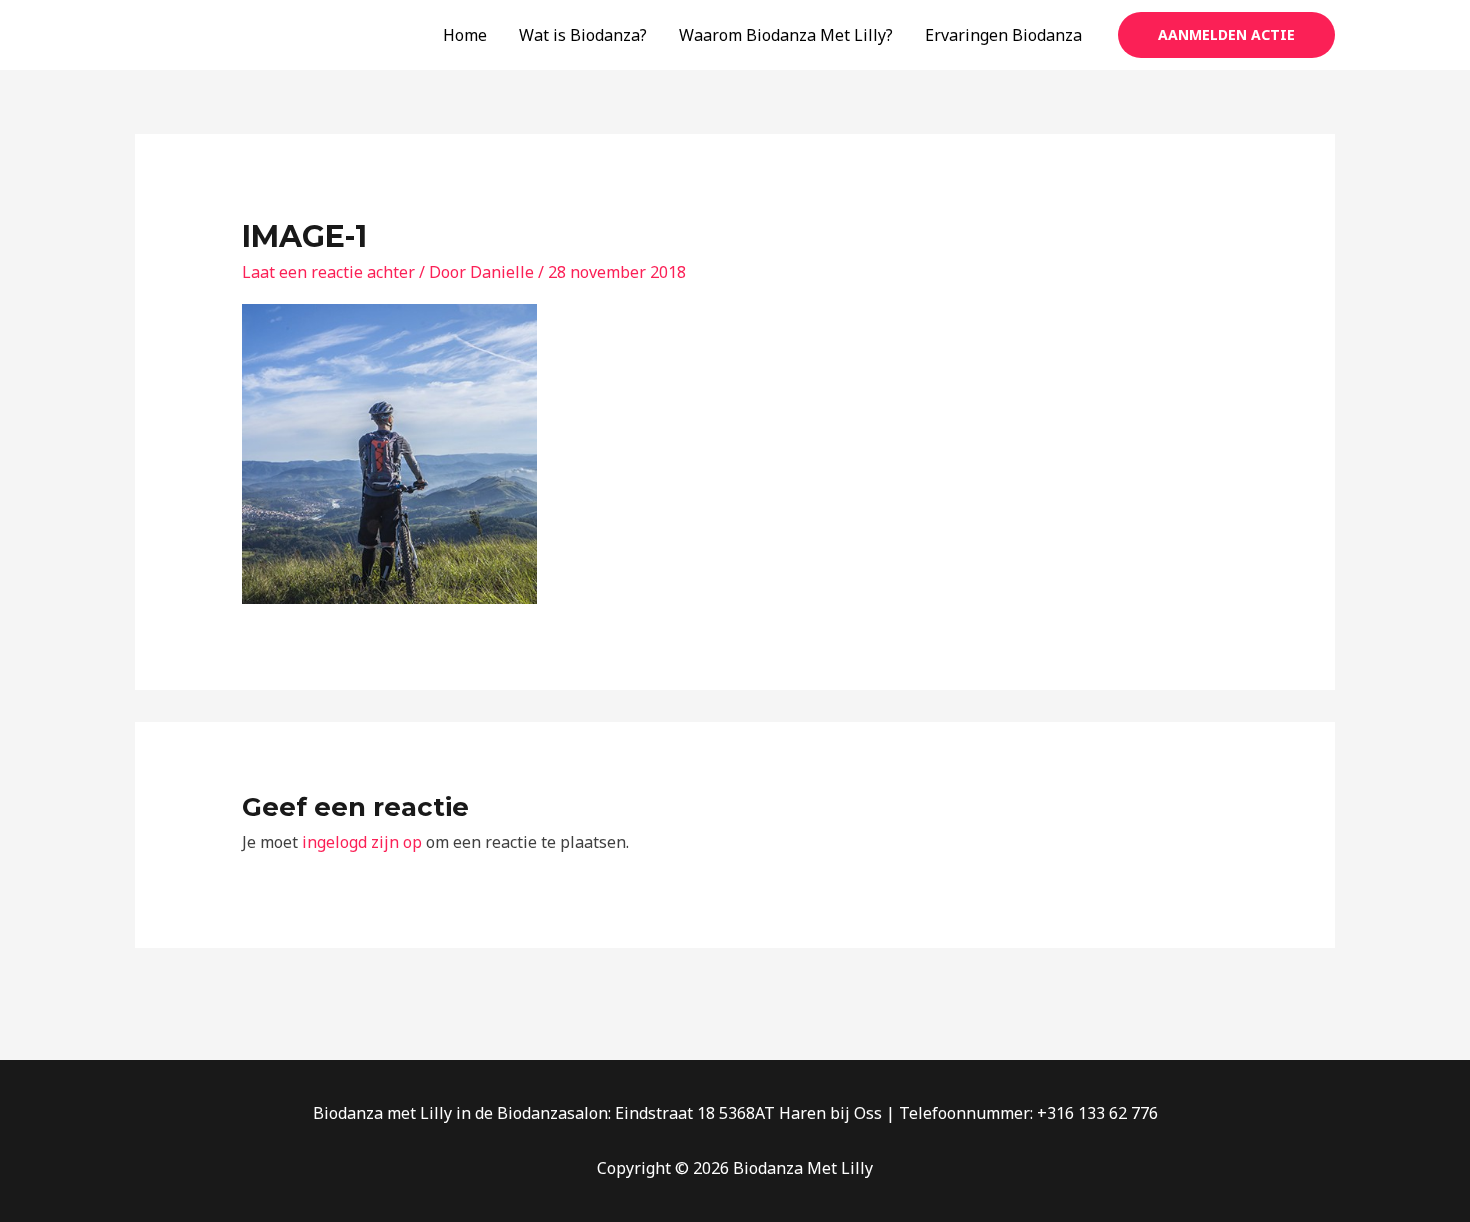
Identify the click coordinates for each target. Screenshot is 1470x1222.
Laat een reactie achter (328, 272)
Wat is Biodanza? (583, 35)
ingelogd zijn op (362, 842)
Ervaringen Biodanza (1003, 35)
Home (465, 35)
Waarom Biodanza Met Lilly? (786, 35)
